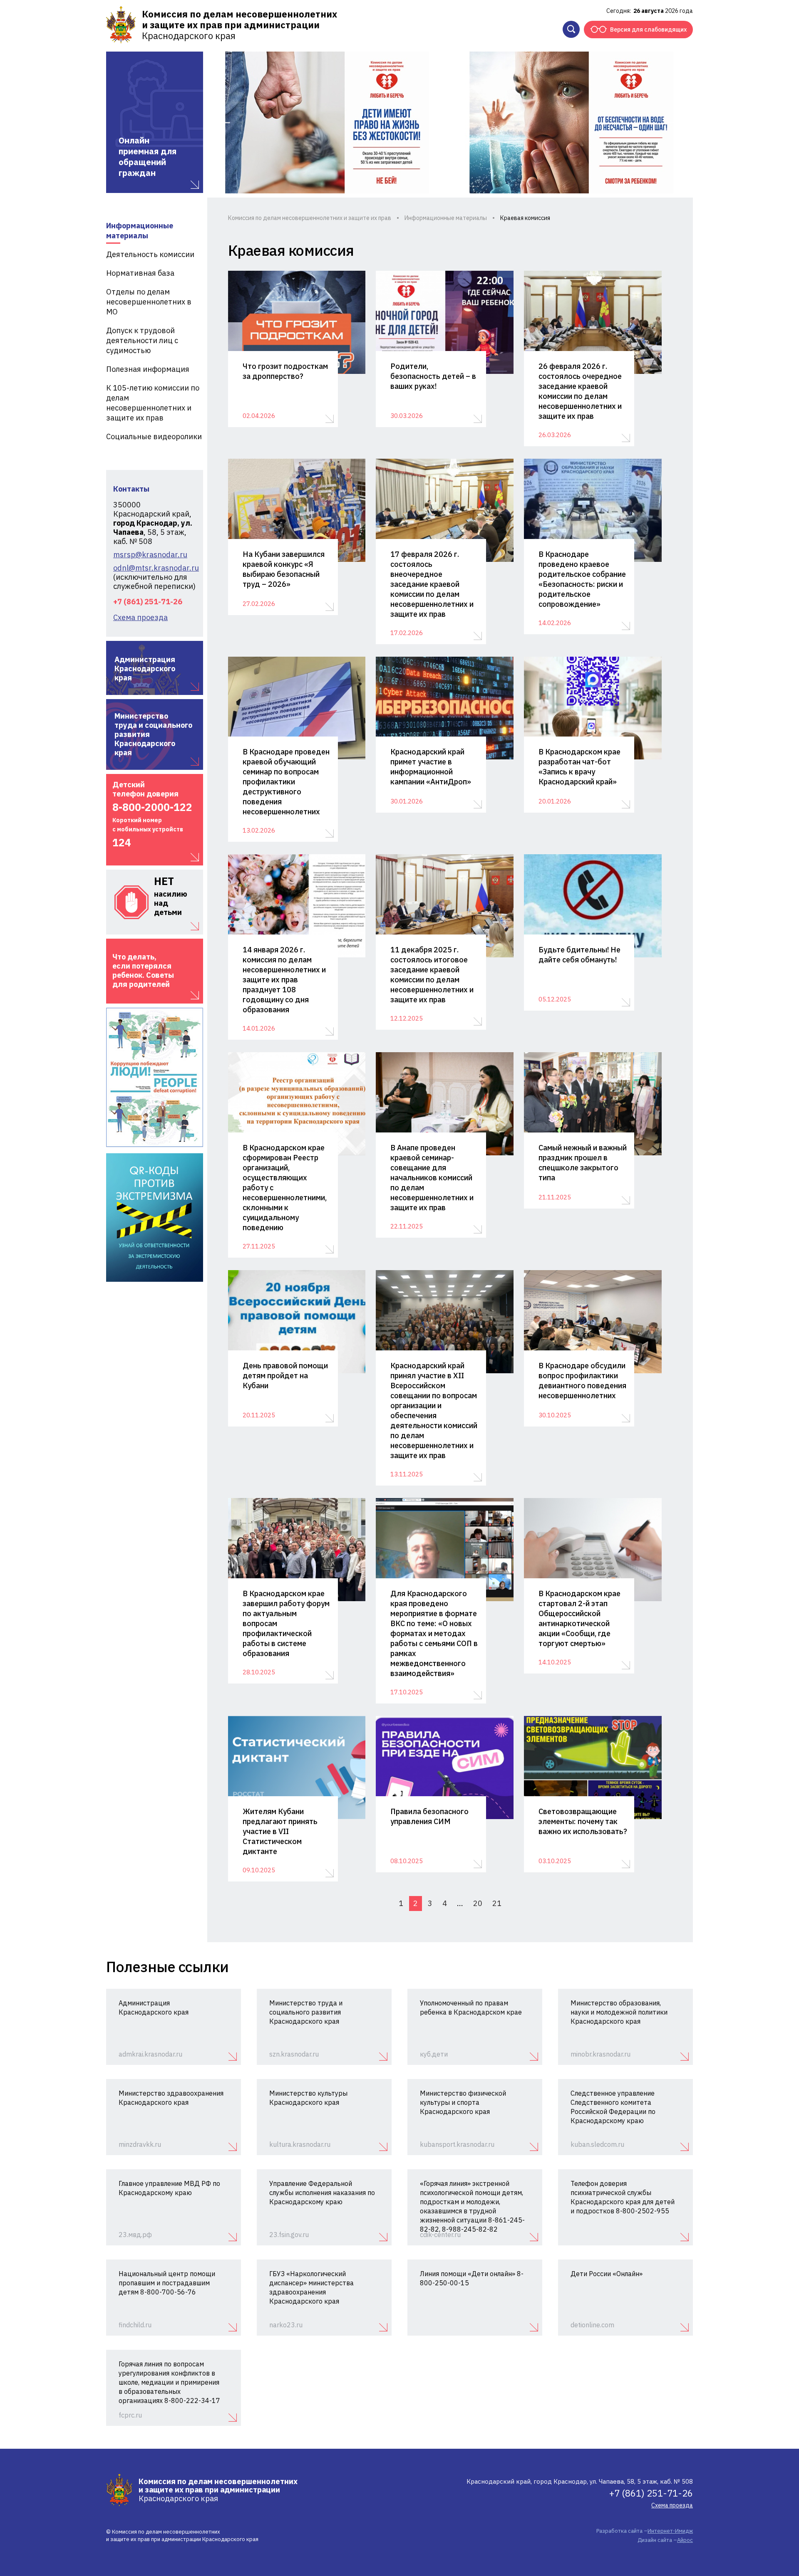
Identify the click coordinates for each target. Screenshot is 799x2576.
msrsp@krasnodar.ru (150, 555)
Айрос (685, 2540)
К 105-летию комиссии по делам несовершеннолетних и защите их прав (153, 403)
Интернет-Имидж (670, 2531)
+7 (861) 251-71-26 (148, 602)
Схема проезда (140, 618)
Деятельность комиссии (150, 254)
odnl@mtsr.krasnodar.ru (155, 568)
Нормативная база (140, 273)
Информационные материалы (140, 231)
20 (478, 1903)
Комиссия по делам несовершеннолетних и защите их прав (310, 218)
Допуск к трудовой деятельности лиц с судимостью (142, 340)
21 (497, 1903)
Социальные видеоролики (154, 436)
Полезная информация (148, 369)
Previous (222, 122)
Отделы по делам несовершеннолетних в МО (149, 302)
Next (676, 122)
